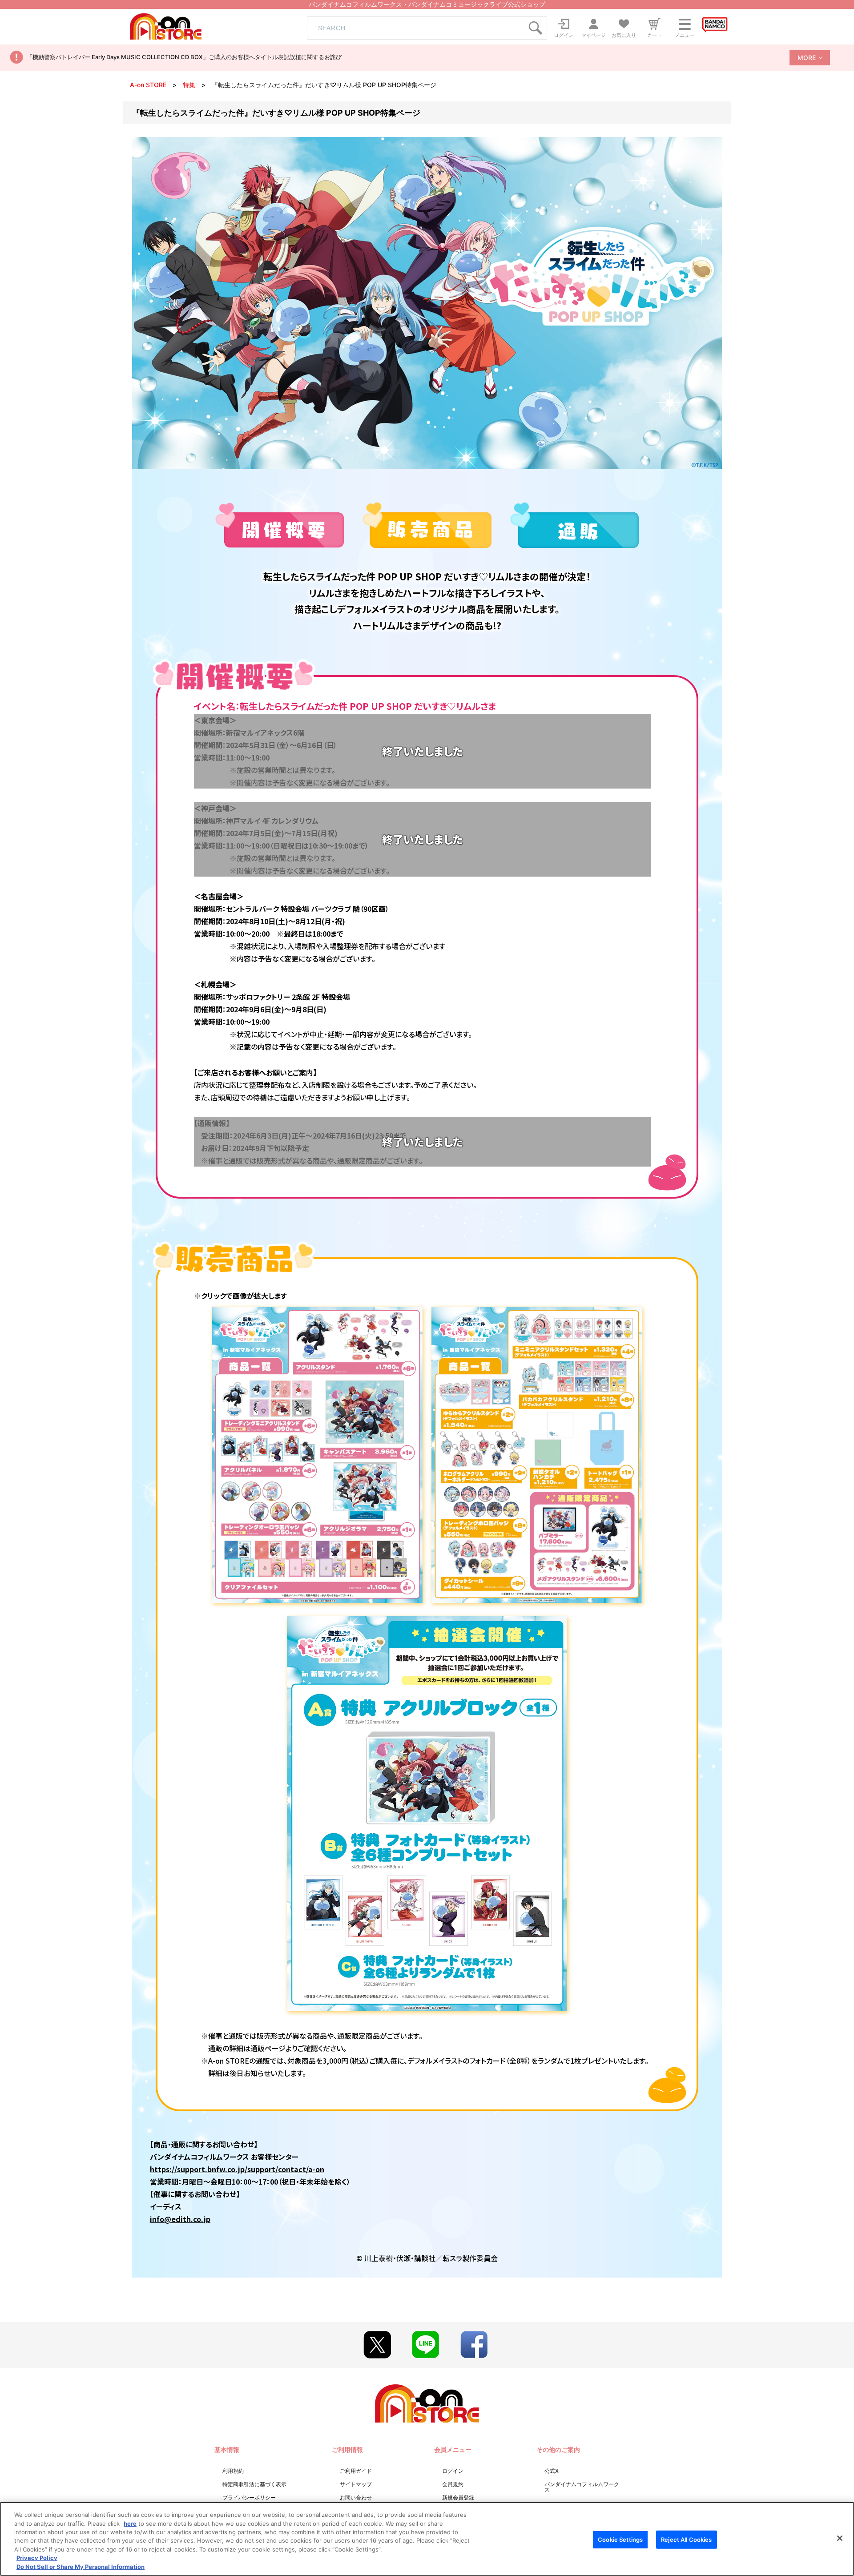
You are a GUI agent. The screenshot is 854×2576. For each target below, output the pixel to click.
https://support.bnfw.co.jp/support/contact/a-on (237, 2169)
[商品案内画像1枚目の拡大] (317, 1453)
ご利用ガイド (356, 2471)
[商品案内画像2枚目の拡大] (536, 1453)
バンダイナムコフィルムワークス (582, 2487)
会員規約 (453, 2484)
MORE (807, 58)
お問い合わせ (356, 2498)
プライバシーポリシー (249, 2498)
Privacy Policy (37, 2558)
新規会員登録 (458, 2498)
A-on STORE (148, 85)
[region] (427, 2539)
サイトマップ (356, 2484)
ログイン (453, 2471)
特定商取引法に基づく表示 (254, 2484)
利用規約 (233, 2471)
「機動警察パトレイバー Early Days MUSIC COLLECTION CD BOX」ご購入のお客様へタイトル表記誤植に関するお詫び (184, 57)
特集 (189, 85)
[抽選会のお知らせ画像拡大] (427, 1813)
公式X (552, 2471)
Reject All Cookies (686, 2539)
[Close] (840, 2538)
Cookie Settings (620, 2539)
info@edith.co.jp (180, 2219)
